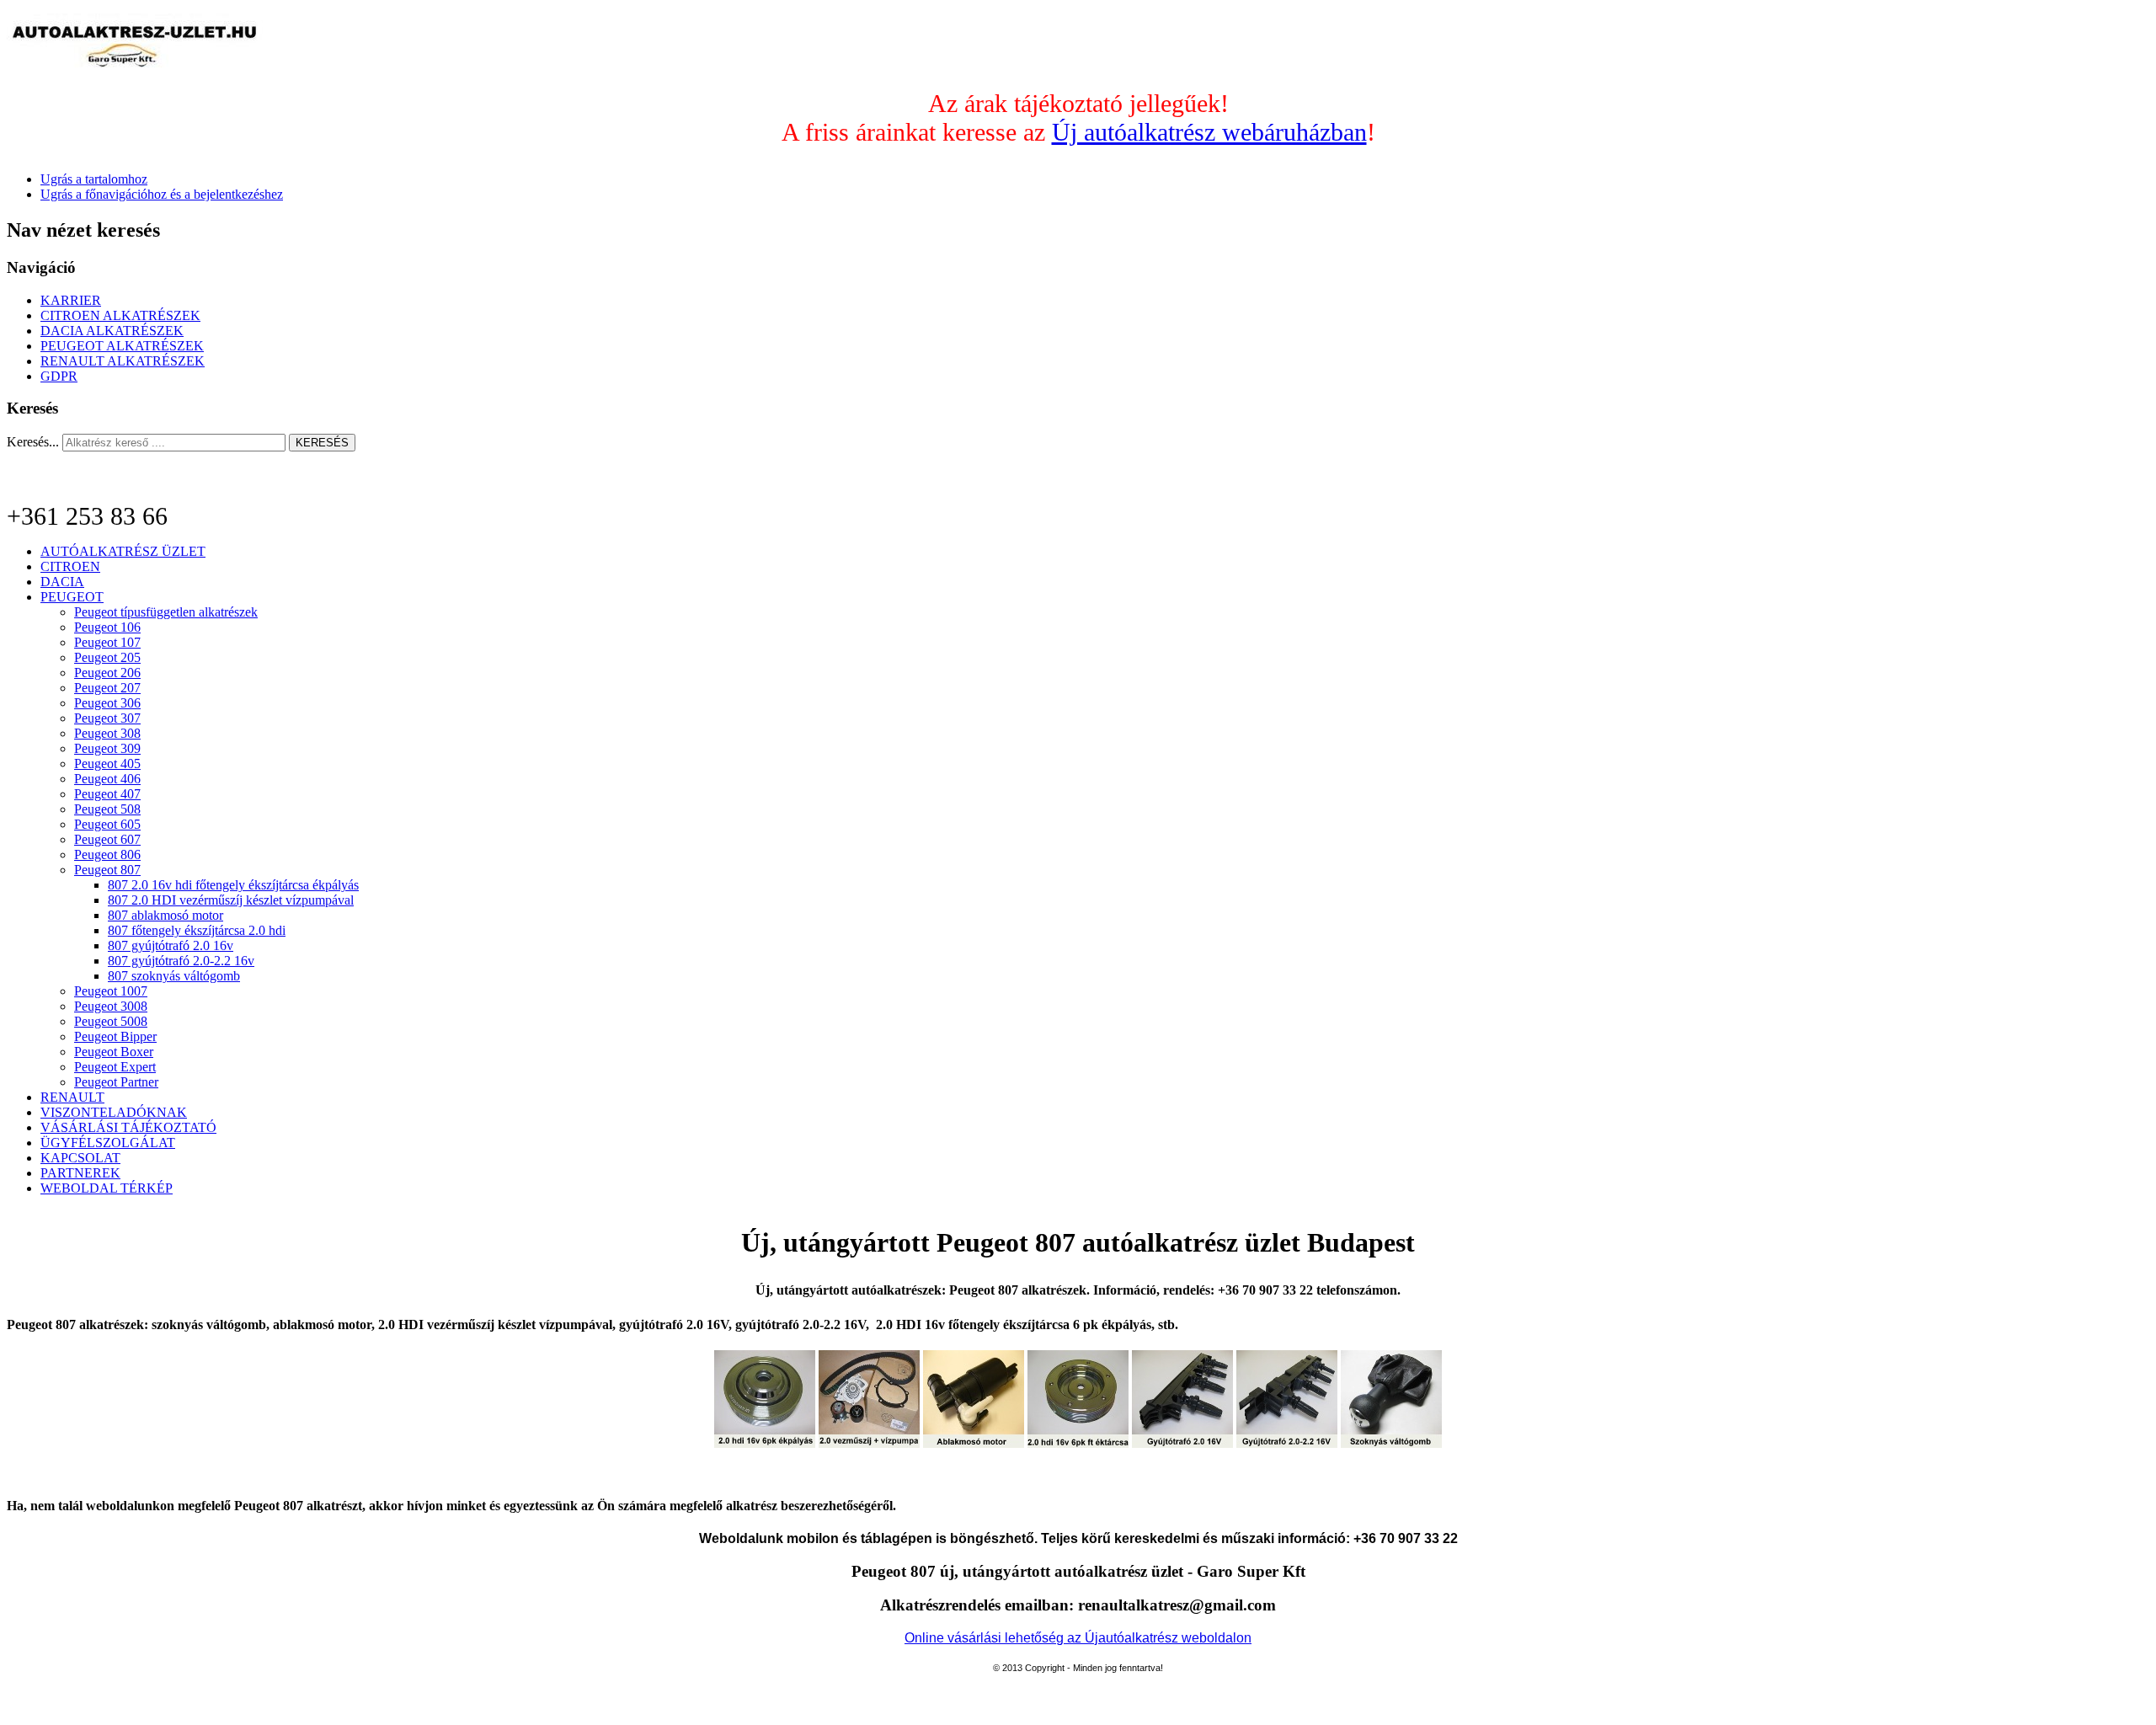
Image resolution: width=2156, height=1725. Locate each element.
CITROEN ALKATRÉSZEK (120, 315)
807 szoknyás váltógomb (174, 976)
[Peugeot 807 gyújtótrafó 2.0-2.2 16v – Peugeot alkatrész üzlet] (1287, 1443)
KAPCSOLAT (80, 1158)
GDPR (59, 376)
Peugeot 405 (107, 764)
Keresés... (33, 442)
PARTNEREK (80, 1173)
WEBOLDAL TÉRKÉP (107, 1188)
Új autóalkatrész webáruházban (1209, 132)
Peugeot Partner (116, 1082)
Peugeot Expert (115, 1067)
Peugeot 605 (107, 824)
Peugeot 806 (107, 854)
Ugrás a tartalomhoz (94, 179)
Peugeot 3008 (111, 1006)
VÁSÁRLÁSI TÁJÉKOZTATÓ (128, 1127)
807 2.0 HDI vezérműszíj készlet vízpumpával (231, 900)
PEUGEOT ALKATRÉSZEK (122, 346)
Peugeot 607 (107, 839)
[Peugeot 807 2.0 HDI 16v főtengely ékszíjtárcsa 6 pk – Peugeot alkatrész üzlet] (1078, 1443)
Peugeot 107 (107, 642)
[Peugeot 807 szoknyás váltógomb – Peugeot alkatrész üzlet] (1391, 1443)
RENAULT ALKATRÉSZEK (123, 361)
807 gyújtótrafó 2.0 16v (171, 945)
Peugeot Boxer (114, 1052)
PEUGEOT (72, 597)
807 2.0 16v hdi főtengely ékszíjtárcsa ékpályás (233, 885)
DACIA (62, 582)
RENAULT (72, 1097)
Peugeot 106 (107, 627)
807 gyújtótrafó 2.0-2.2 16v (181, 961)
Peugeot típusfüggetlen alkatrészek (166, 612)
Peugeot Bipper (115, 1036)
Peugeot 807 (107, 870)
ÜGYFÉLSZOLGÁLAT (108, 1143)
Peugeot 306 (107, 703)
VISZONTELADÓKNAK (114, 1112)
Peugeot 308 (107, 733)
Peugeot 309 (107, 748)
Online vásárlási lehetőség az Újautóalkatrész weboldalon (1078, 1638)
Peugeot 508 (107, 809)
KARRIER (71, 300)
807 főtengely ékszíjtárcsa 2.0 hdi (197, 930)
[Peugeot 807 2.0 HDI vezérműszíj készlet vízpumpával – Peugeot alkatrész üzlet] (869, 1443)
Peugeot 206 (107, 673)
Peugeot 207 (107, 688)
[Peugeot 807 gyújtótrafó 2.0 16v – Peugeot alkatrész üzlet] (1182, 1443)
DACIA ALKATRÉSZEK (112, 331)
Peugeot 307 (107, 718)
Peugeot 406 (107, 779)
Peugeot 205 (107, 657)
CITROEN (70, 566)
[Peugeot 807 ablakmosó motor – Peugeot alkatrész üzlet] (974, 1443)
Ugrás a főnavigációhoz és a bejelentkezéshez (162, 194)
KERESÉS (322, 443)
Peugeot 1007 (111, 991)
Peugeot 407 (107, 794)
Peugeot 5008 (111, 1021)
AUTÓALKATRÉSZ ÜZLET (123, 551)
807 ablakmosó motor (165, 915)
